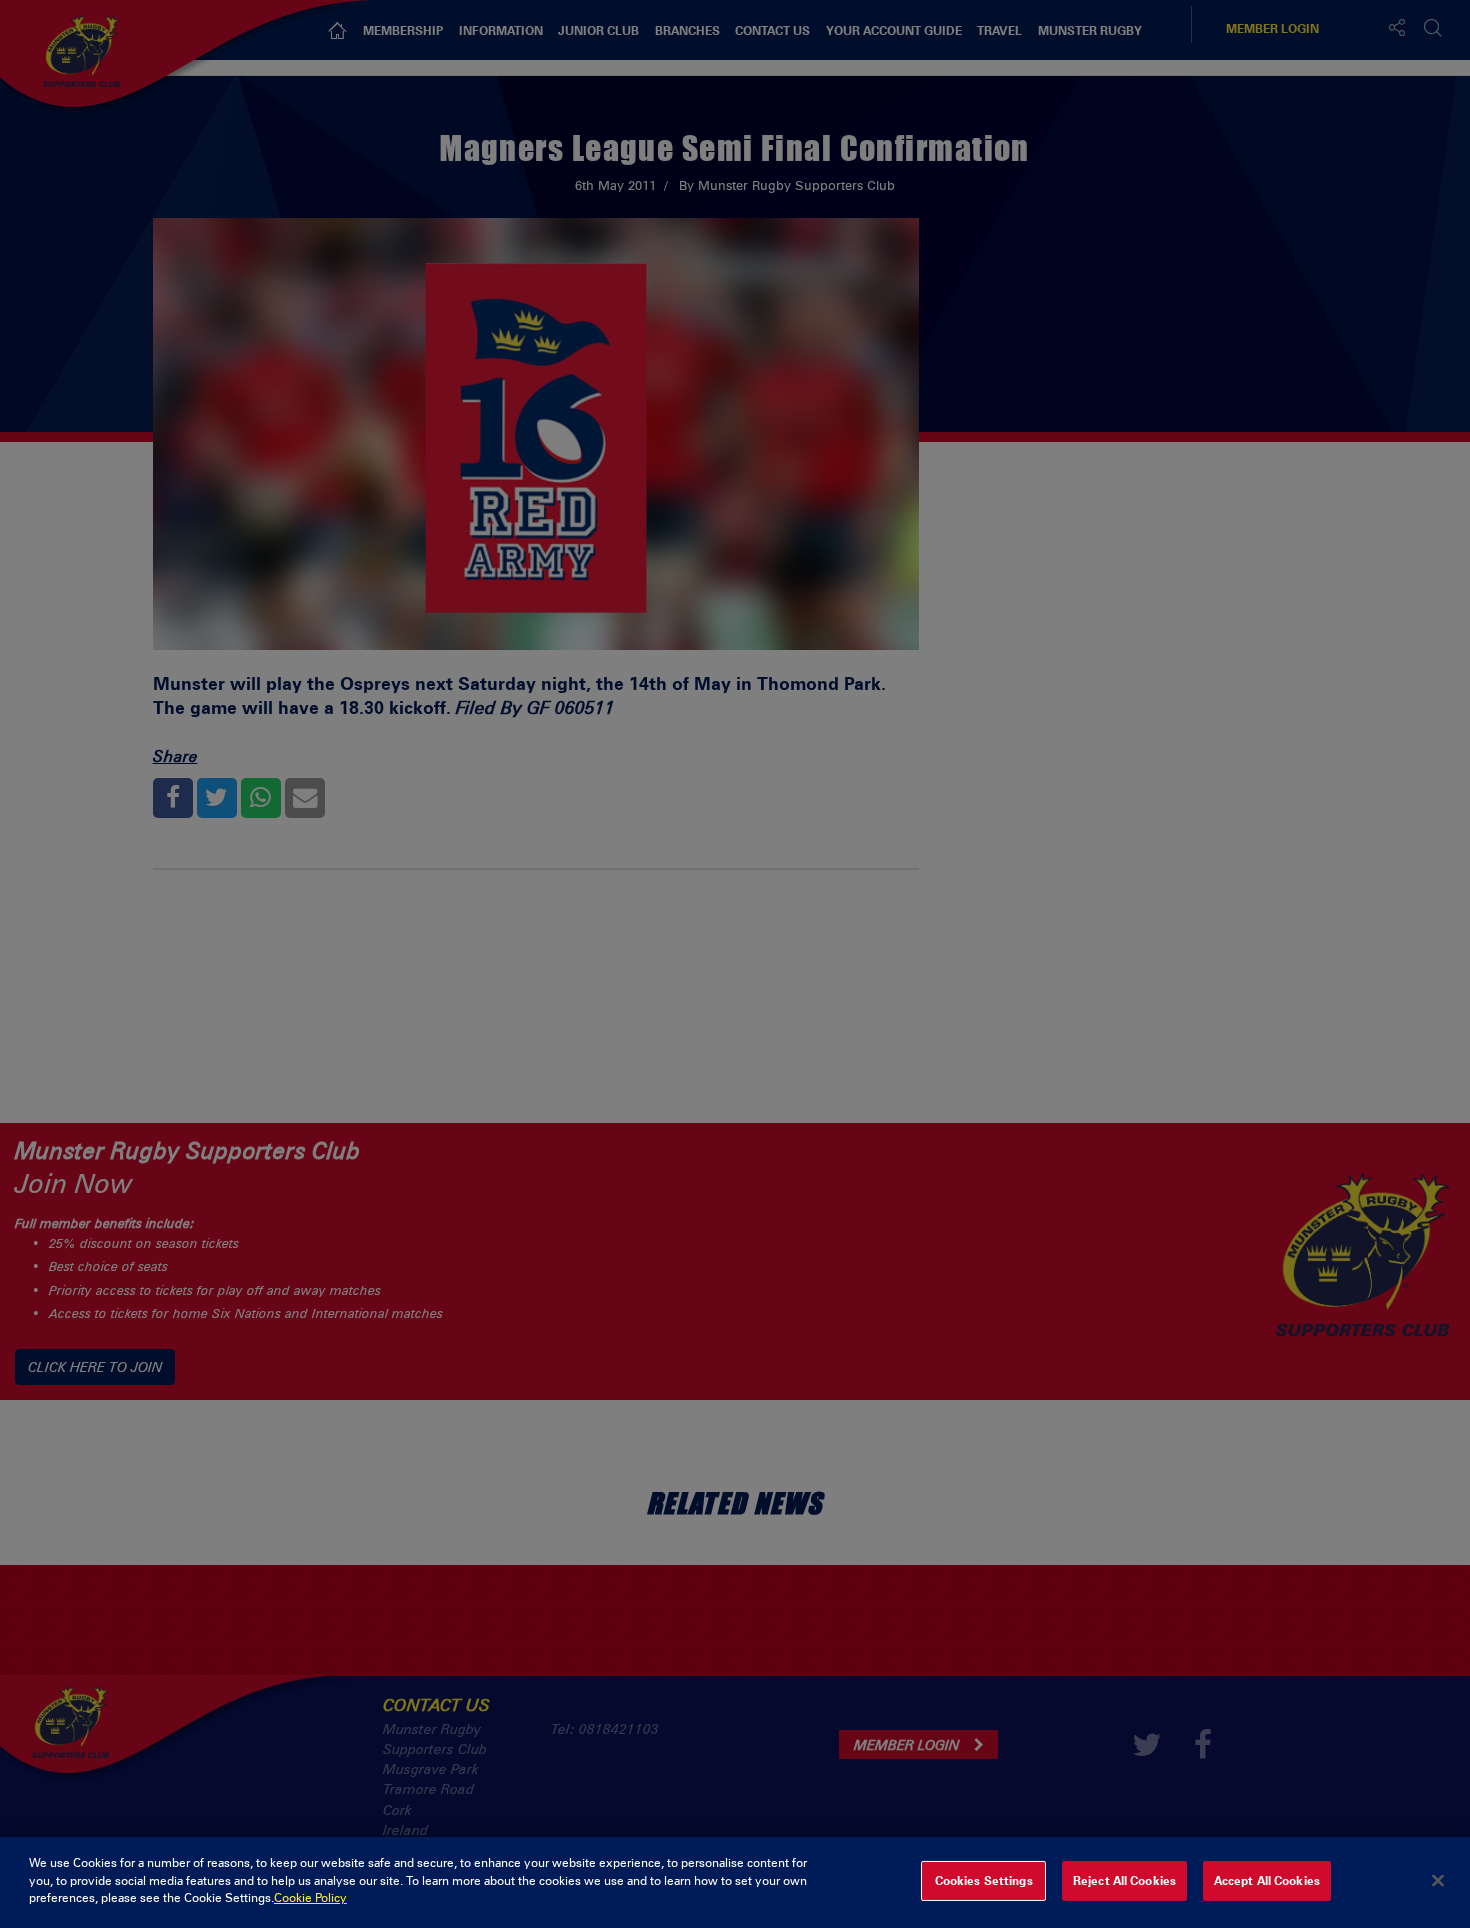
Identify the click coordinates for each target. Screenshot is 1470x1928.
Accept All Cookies (1267, 1881)
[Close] (1438, 1881)
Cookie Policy (310, 1898)
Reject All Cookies (1124, 1881)
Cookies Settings (984, 1881)
